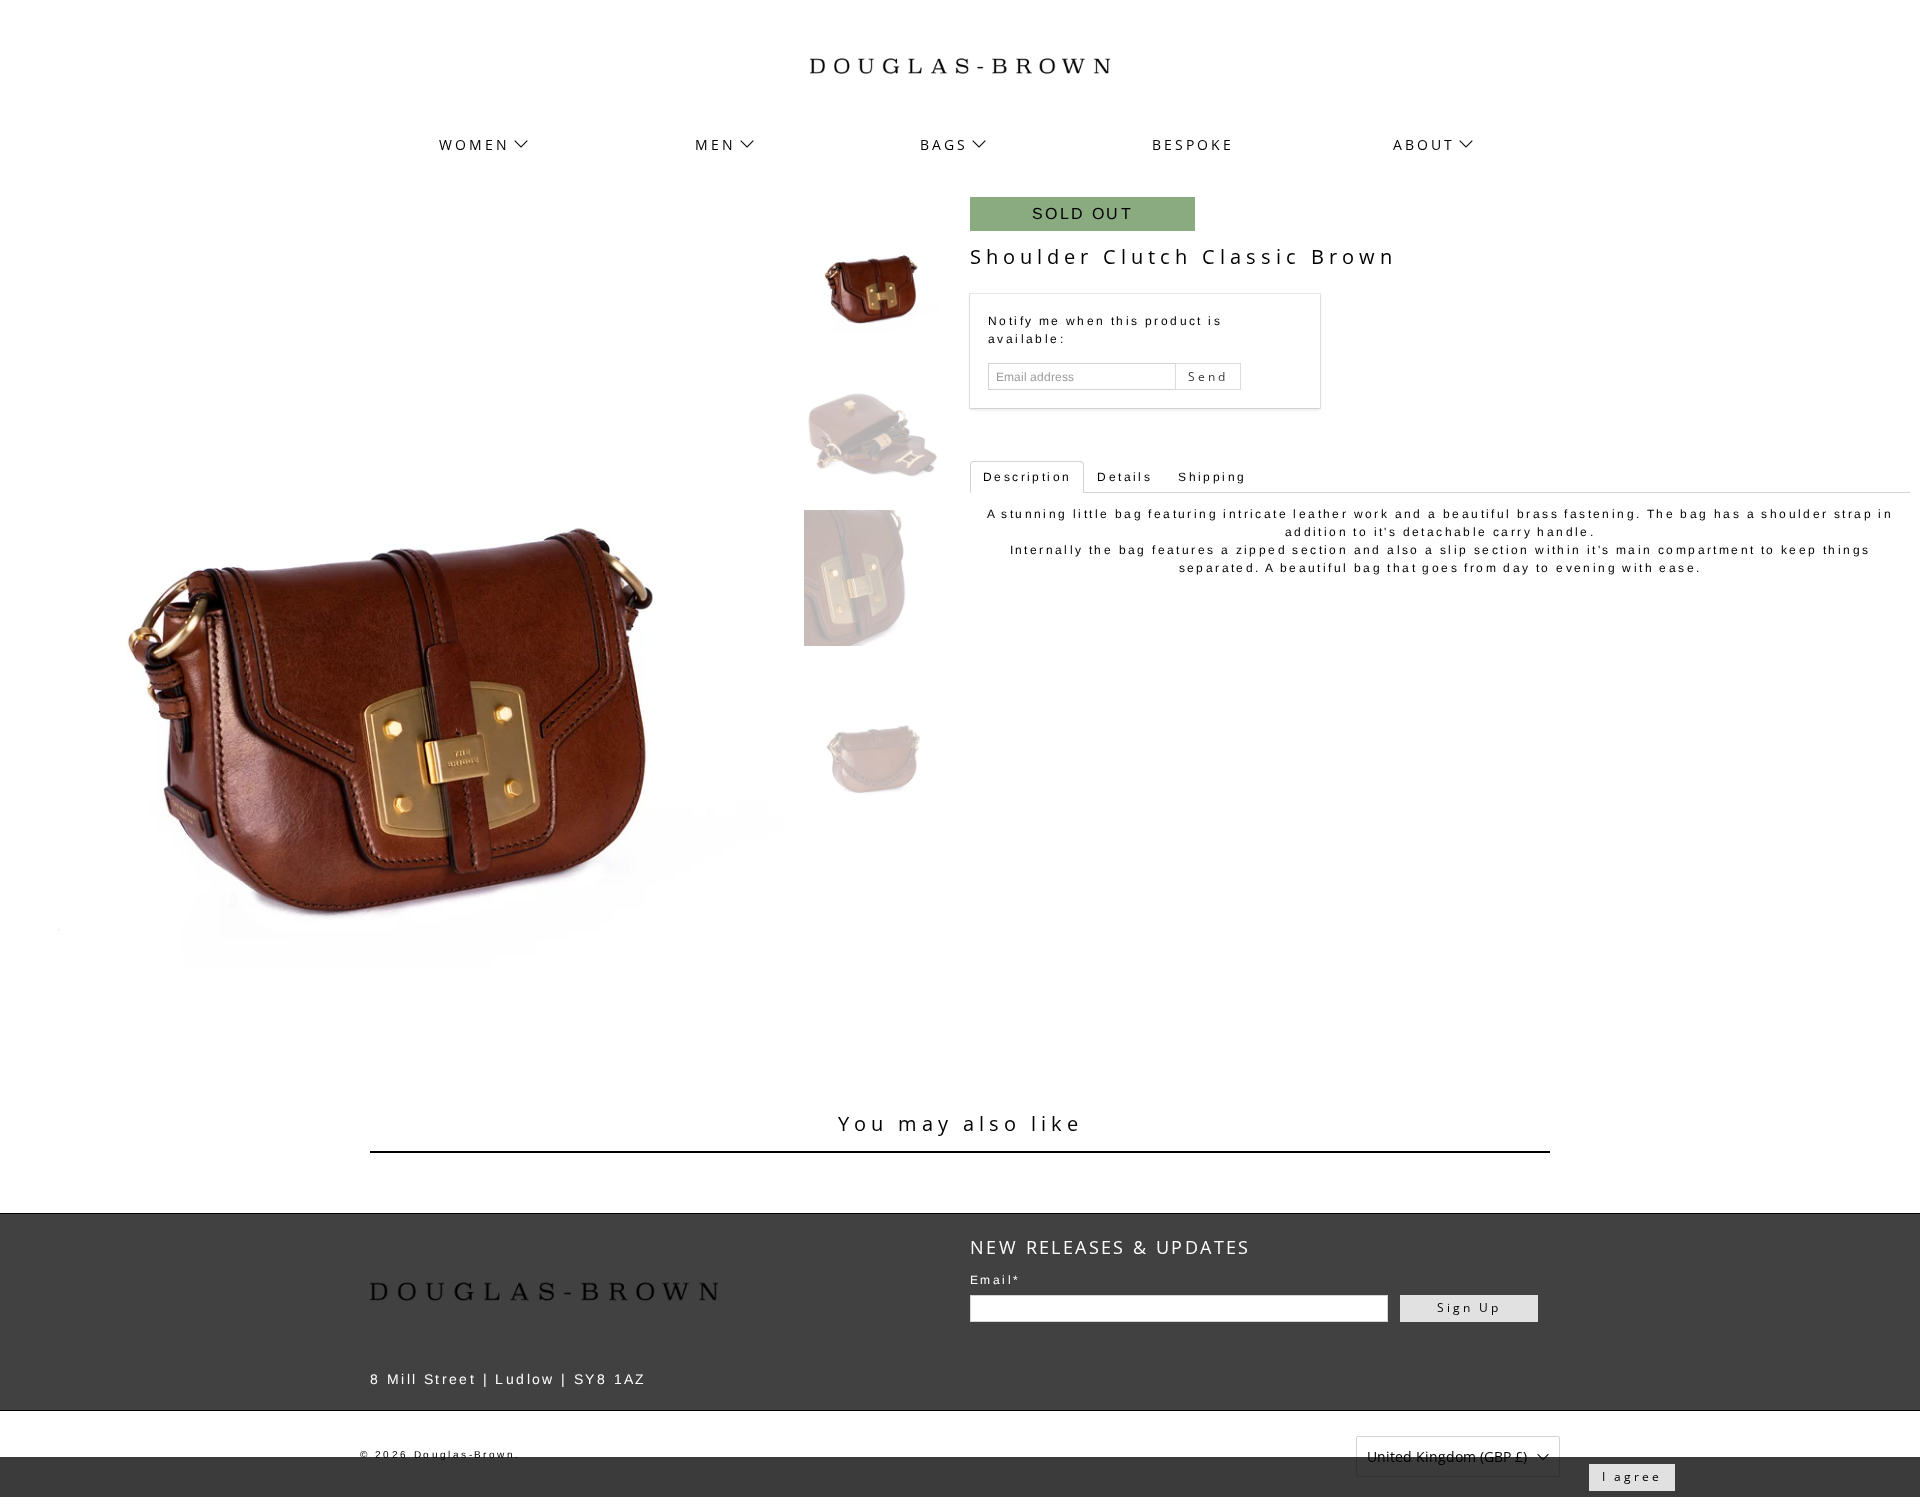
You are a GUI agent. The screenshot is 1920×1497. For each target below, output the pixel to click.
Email (995, 1280)
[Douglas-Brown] (960, 66)
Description (1027, 477)
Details (1124, 477)
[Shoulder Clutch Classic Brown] (397, 584)
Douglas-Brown (464, 1454)
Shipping (1212, 477)
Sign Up (1469, 1307)
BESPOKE (1193, 144)
